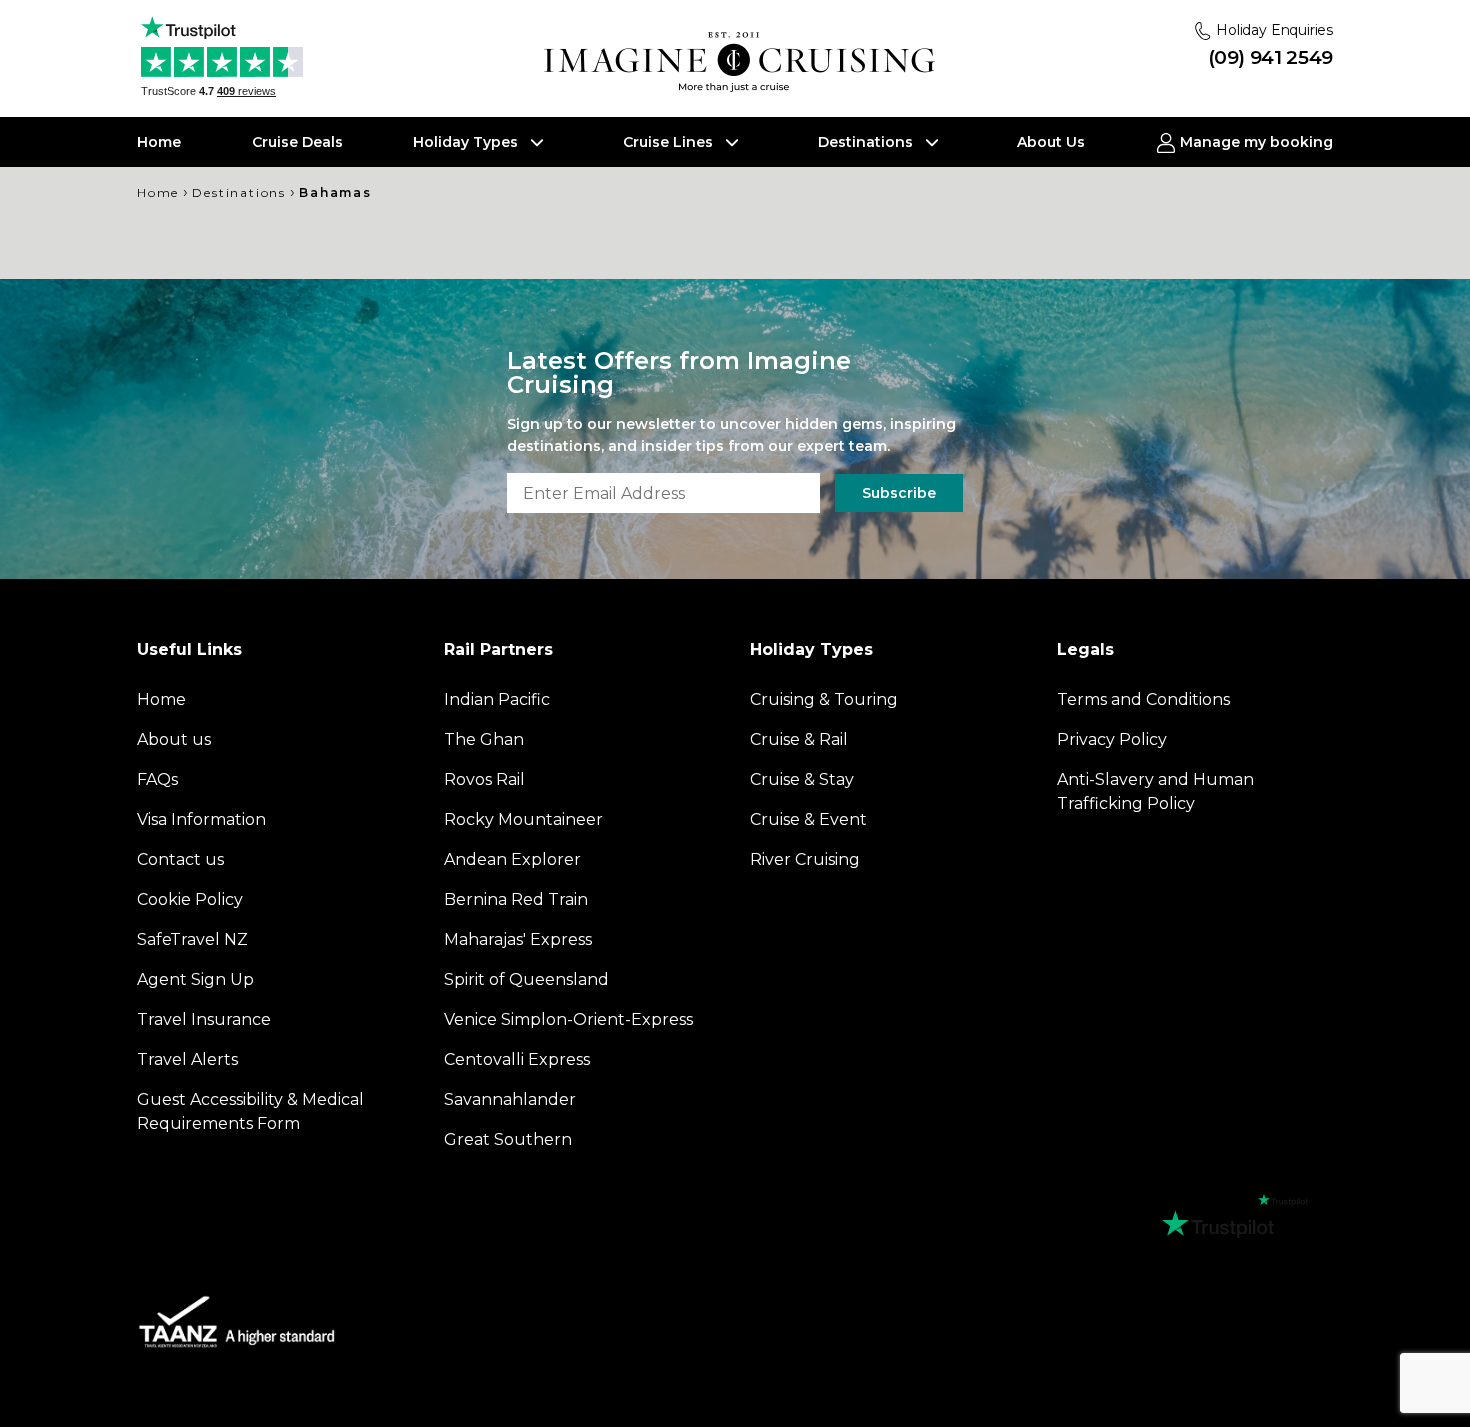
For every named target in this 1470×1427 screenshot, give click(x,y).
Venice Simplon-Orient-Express (568, 1019)
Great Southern (508, 1139)
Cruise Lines (670, 142)
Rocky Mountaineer (523, 819)
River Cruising (805, 859)
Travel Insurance (204, 1019)
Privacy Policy (1112, 739)
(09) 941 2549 (1270, 57)
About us (174, 739)
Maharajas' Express (518, 939)
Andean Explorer (512, 859)
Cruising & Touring (824, 699)
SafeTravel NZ (192, 939)
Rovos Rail (484, 779)
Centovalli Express (517, 1059)
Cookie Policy (190, 899)
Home (159, 142)
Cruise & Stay (802, 779)
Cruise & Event (808, 819)
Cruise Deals (297, 142)
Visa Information (201, 819)
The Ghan (484, 739)
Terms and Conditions (1143, 699)
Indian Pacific (497, 699)
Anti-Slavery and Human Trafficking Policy (1155, 791)
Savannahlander (510, 1099)
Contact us (180, 859)
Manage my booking (1254, 142)
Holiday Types (467, 142)
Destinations (867, 142)
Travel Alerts (187, 1059)
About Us (1051, 142)
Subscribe (899, 493)
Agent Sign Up (195, 979)
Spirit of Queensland (526, 979)
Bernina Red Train (516, 899)
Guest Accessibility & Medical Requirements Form (250, 1111)
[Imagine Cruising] (744, 62)
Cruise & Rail (799, 739)
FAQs (157, 779)
